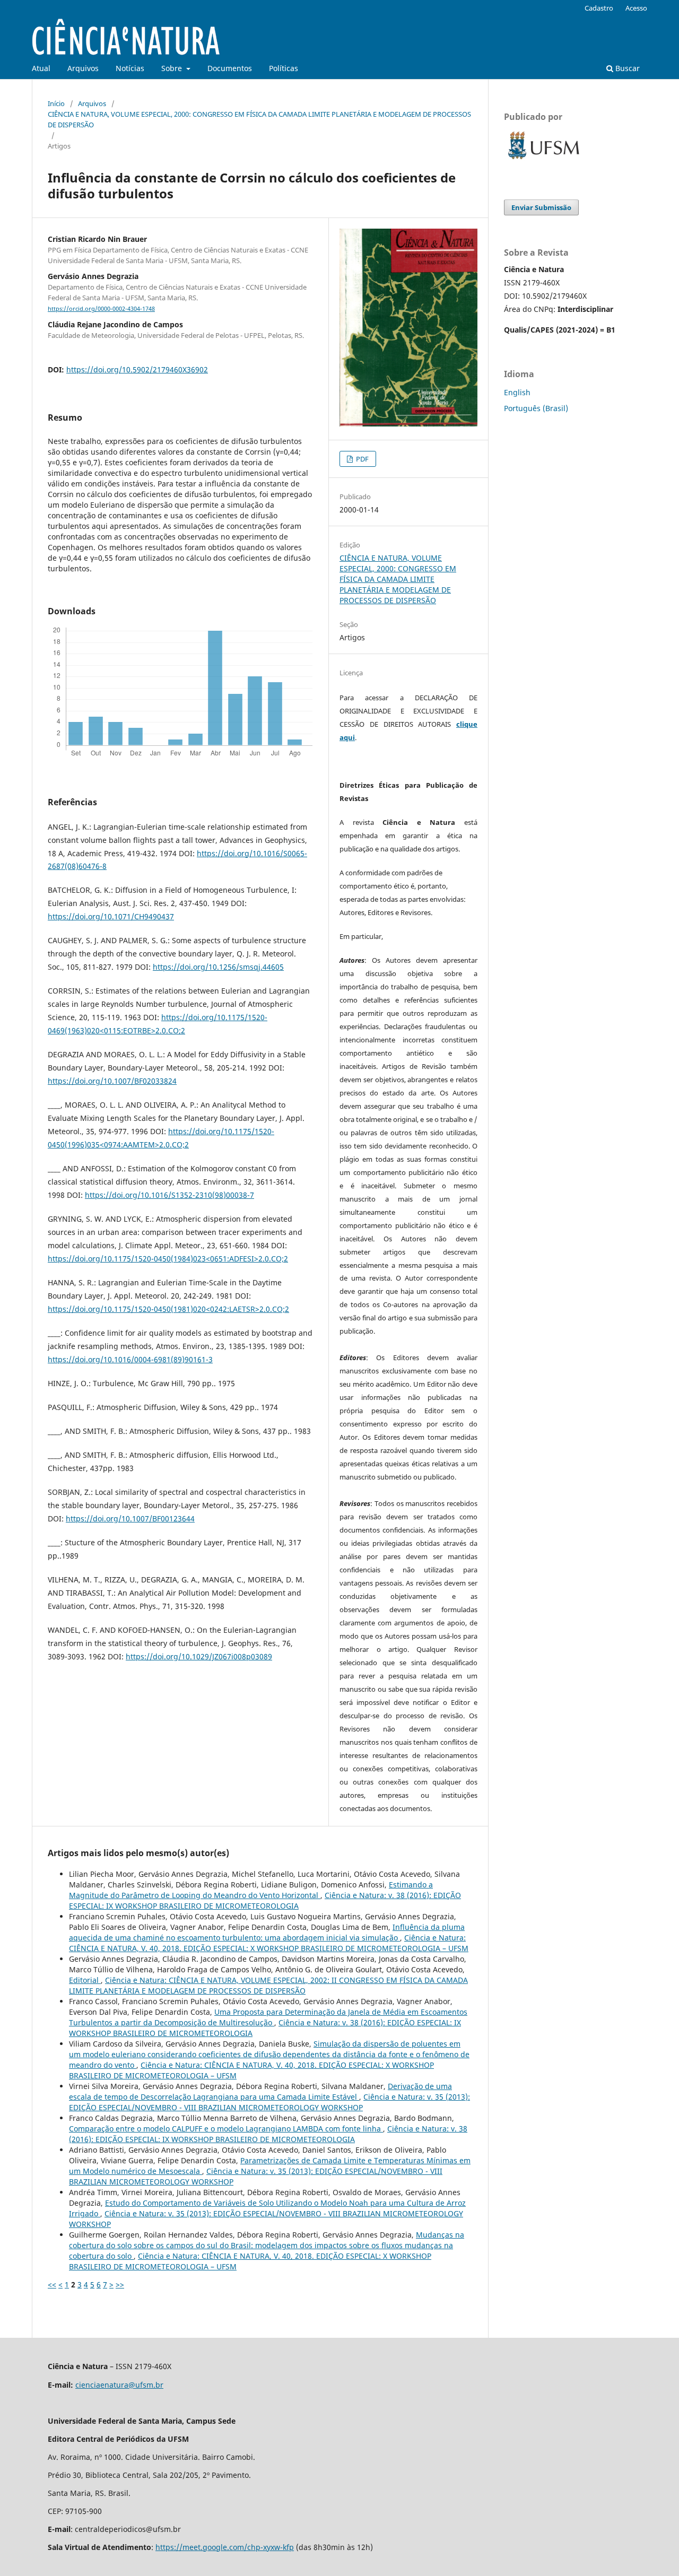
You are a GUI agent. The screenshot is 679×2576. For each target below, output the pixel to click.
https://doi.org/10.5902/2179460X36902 (137, 369)
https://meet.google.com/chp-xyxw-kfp (225, 2547)
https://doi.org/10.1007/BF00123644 (130, 1518)
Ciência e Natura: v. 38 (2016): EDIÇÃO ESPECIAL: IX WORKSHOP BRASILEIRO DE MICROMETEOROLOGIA (265, 1900)
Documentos (230, 68)
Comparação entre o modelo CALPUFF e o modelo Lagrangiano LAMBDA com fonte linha (226, 2129)
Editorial (85, 1980)
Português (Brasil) (536, 408)
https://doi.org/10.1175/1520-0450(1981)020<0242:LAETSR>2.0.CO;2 (168, 1309)
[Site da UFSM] (544, 160)
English (517, 392)
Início (56, 103)
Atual (41, 68)
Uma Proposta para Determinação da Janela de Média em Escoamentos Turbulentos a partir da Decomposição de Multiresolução (268, 2017)
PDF (362, 459)
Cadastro (599, 8)
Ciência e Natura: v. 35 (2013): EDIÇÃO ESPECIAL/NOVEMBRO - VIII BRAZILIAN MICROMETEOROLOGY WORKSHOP (269, 2102)
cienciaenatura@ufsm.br (119, 2385)
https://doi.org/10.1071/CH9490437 (111, 916)
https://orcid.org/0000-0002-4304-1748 (101, 309)
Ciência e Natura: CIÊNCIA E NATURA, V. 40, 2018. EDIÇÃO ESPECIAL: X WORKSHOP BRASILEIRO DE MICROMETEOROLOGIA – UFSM (269, 1943)
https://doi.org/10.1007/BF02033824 (112, 1081)
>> (120, 2285)
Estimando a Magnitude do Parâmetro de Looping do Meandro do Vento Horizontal (251, 1890)
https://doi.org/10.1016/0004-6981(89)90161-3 (130, 1359)
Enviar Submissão (541, 207)
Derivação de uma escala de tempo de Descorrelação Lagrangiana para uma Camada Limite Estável (260, 2091)
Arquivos (83, 68)
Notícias (130, 68)
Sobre (173, 68)
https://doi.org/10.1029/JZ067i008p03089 (199, 1656)
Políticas (284, 68)
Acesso (636, 8)
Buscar (626, 68)
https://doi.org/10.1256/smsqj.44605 (218, 967)
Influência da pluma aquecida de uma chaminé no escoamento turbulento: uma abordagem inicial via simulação (267, 1932)
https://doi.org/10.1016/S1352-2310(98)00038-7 (169, 1195)
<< (52, 2285)
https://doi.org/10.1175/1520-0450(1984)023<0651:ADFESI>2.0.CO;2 (168, 1259)
